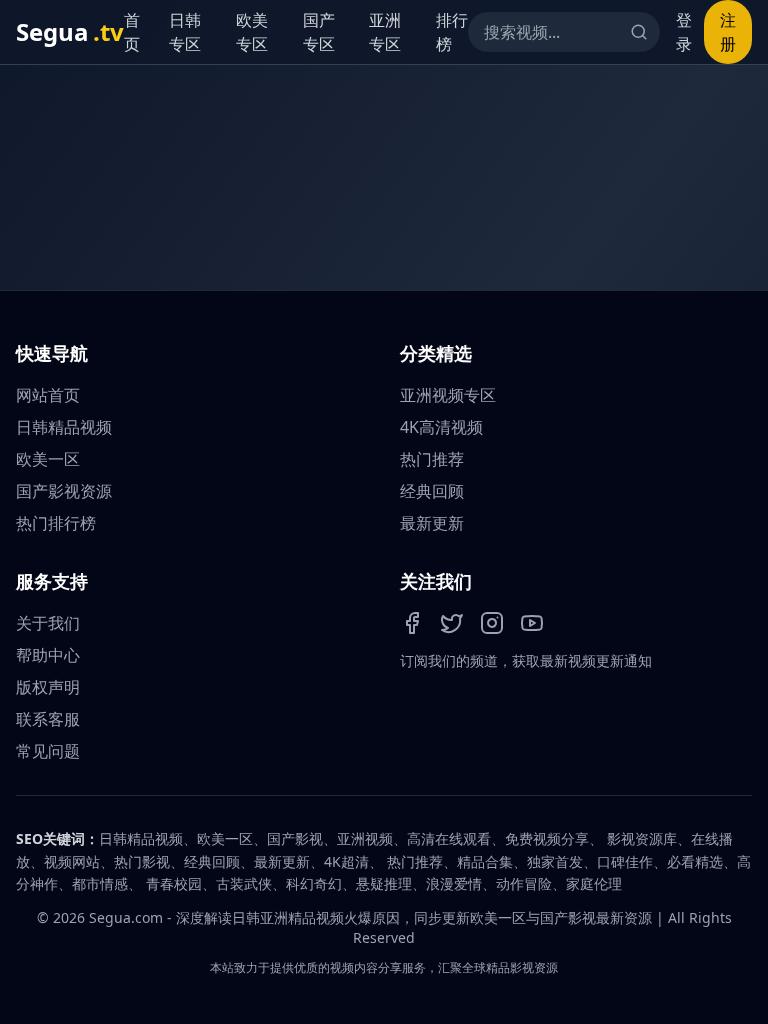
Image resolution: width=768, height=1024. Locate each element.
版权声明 (48, 687)
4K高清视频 (441, 427)
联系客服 (48, 719)
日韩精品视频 (64, 427)
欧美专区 (252, 32)
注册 (728, 32)
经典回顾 (432, 491)
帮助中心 (48, 655)
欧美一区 (48, 459)
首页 (132, 32)
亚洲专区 (385, 32)
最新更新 (432, 523)
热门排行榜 (56, 523)
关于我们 (48, 623)
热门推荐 (432, 459)
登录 (684, 32)
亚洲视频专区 (448, 395)
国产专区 (319, 32)
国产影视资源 (64, 491)
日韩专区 (185, 32)
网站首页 (48, 395)
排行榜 (452, 32)
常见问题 (48, 751)
